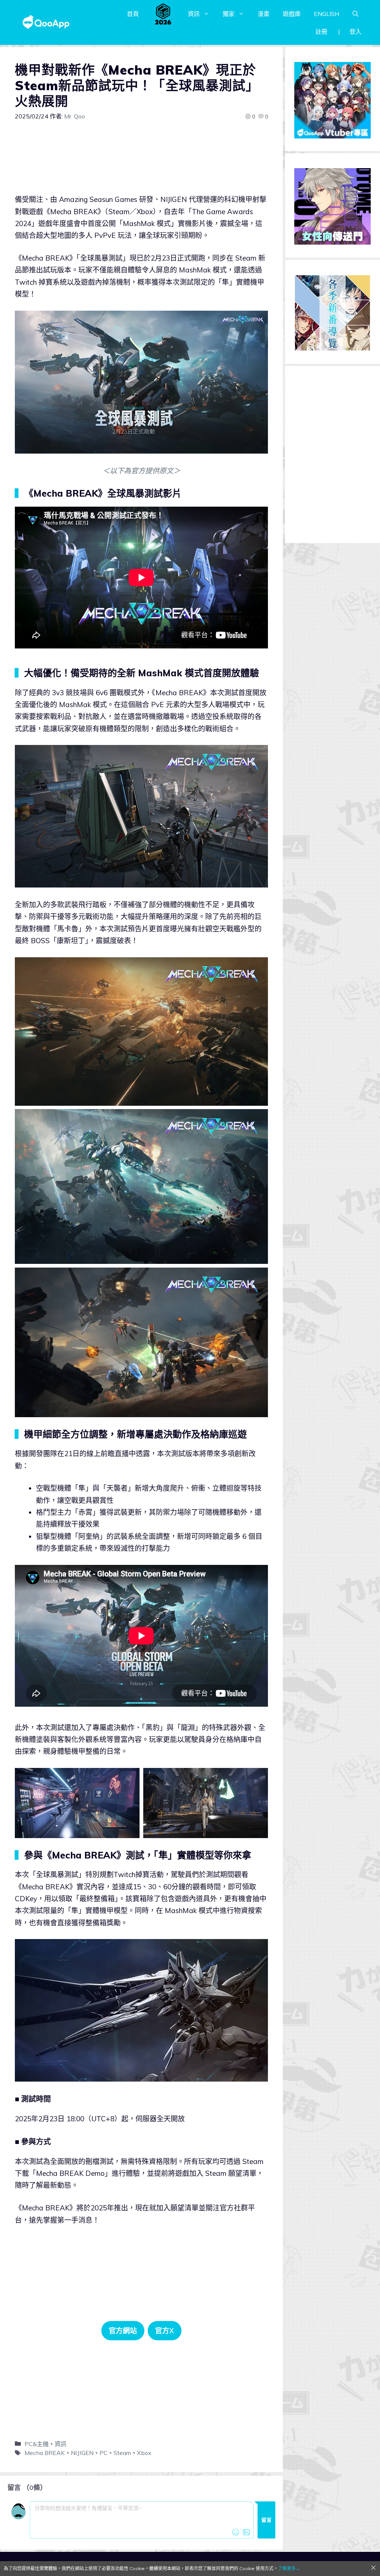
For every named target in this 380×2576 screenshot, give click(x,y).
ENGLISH (327, 14)
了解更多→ (289, 2568)
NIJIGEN (82, 2453)
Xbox (144, 2453)
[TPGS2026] (163, 14)
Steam (122, 2453)
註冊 (321, 32)
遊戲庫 (292, 14)
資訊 (194, 14)
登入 (356, 32)
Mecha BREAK (45, 2453)
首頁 (133, 14)
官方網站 (123, 2331)
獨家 (229, 14)
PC (104, 2453)
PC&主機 (37, 2444)
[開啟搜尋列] (356, 14)
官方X (165, 2331)
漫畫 (263, 14)
